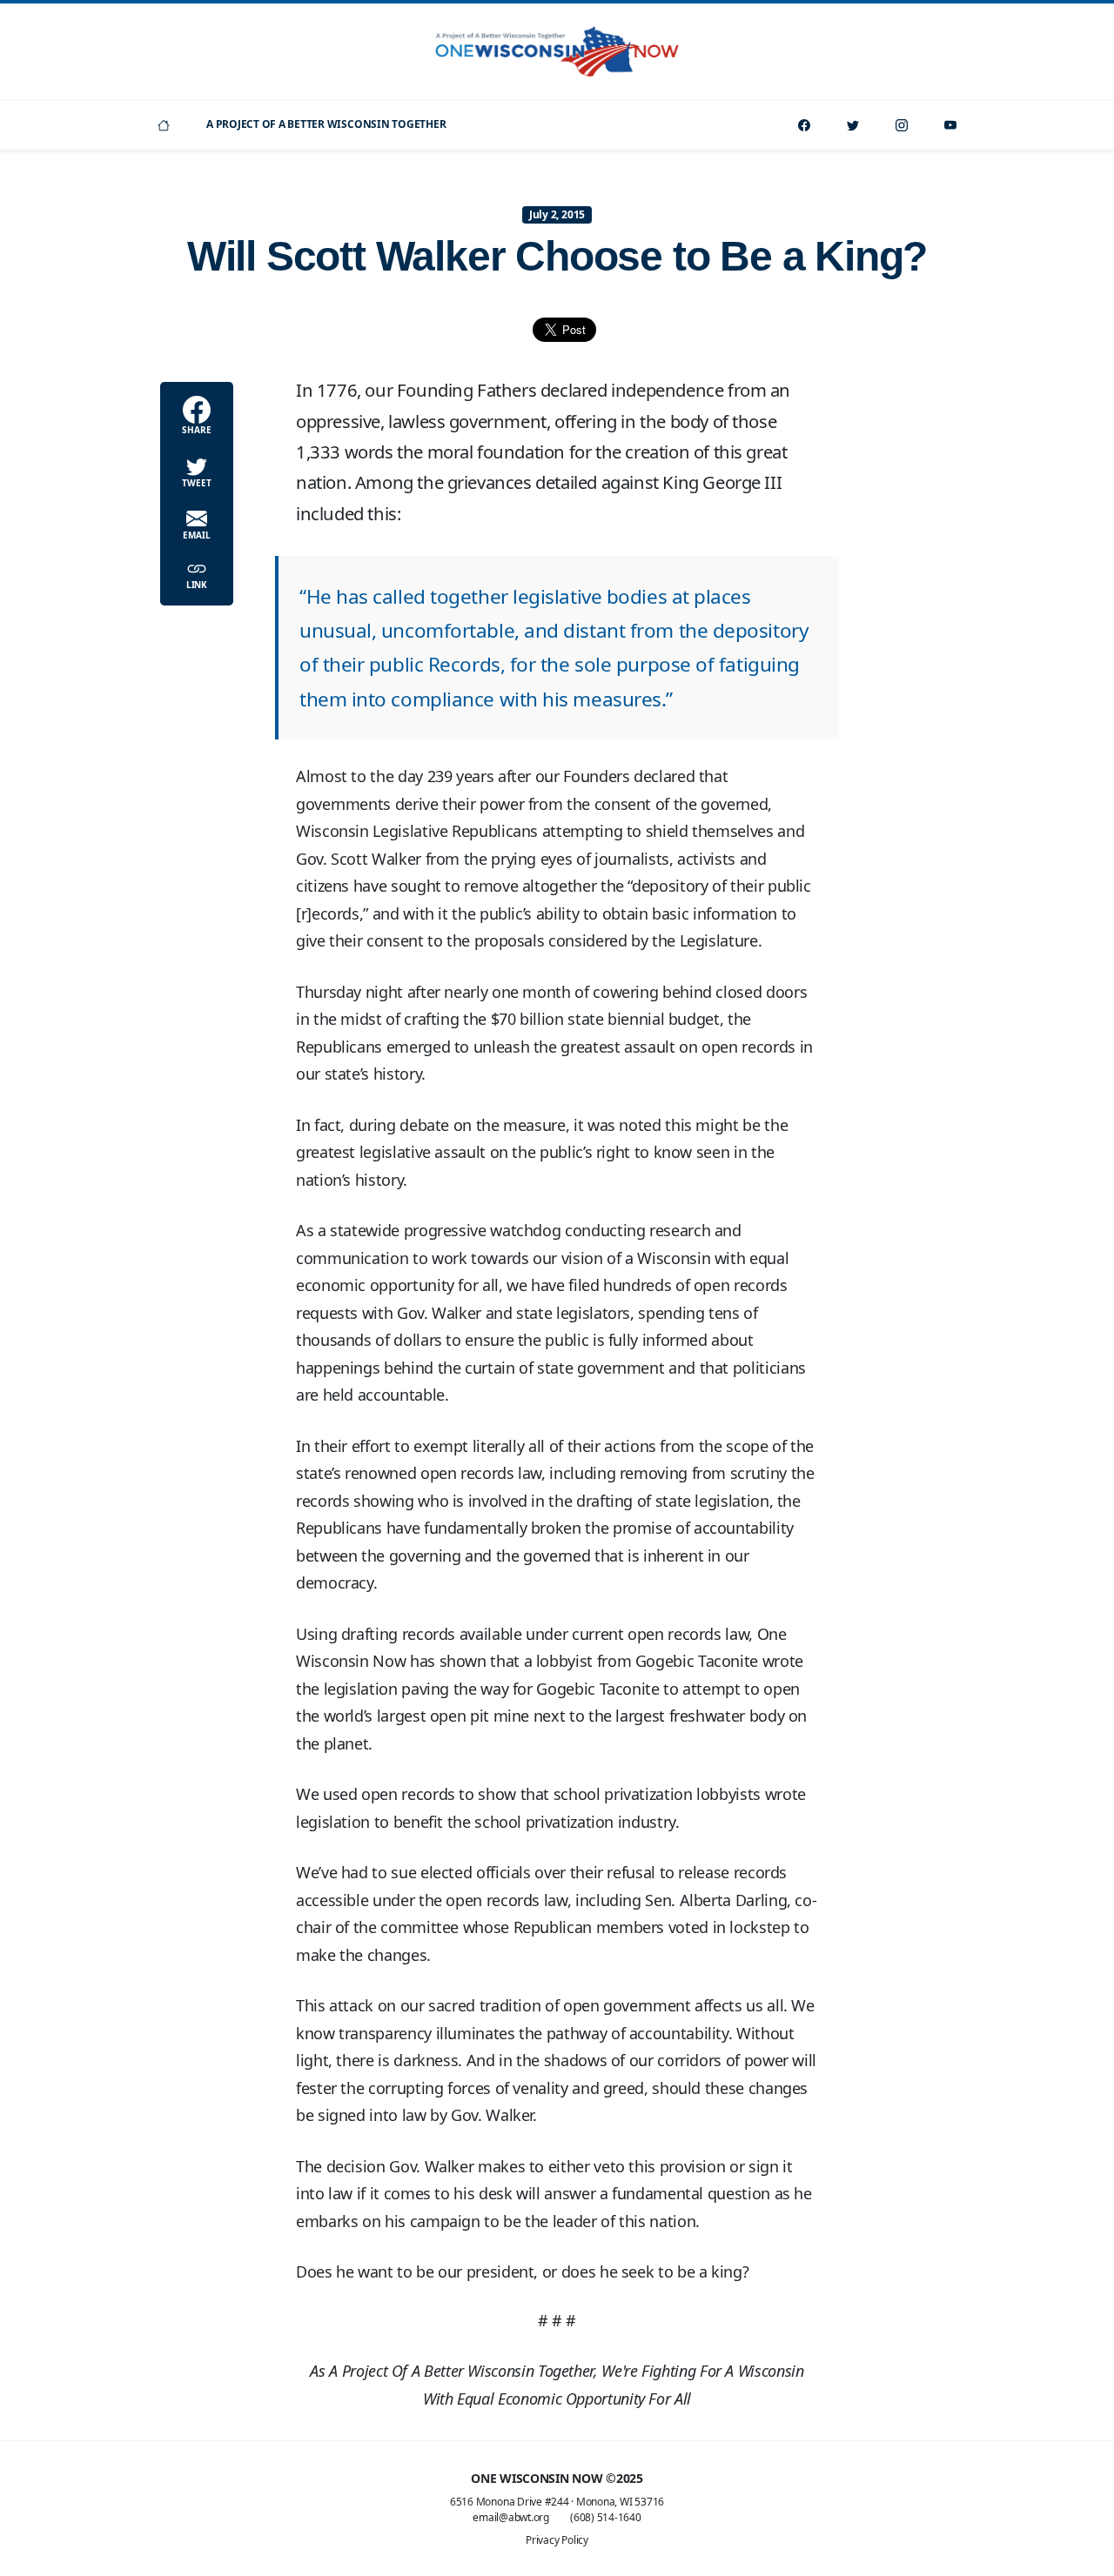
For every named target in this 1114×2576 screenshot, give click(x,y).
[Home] (164, 125)
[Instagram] (902, 125)
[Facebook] (804, 125)
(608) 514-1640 (606, 2517)
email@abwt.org (511, 2517)
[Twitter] (853, 125)
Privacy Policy (557, 2540)
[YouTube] (950, 125)
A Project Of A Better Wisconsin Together (326, 124)
